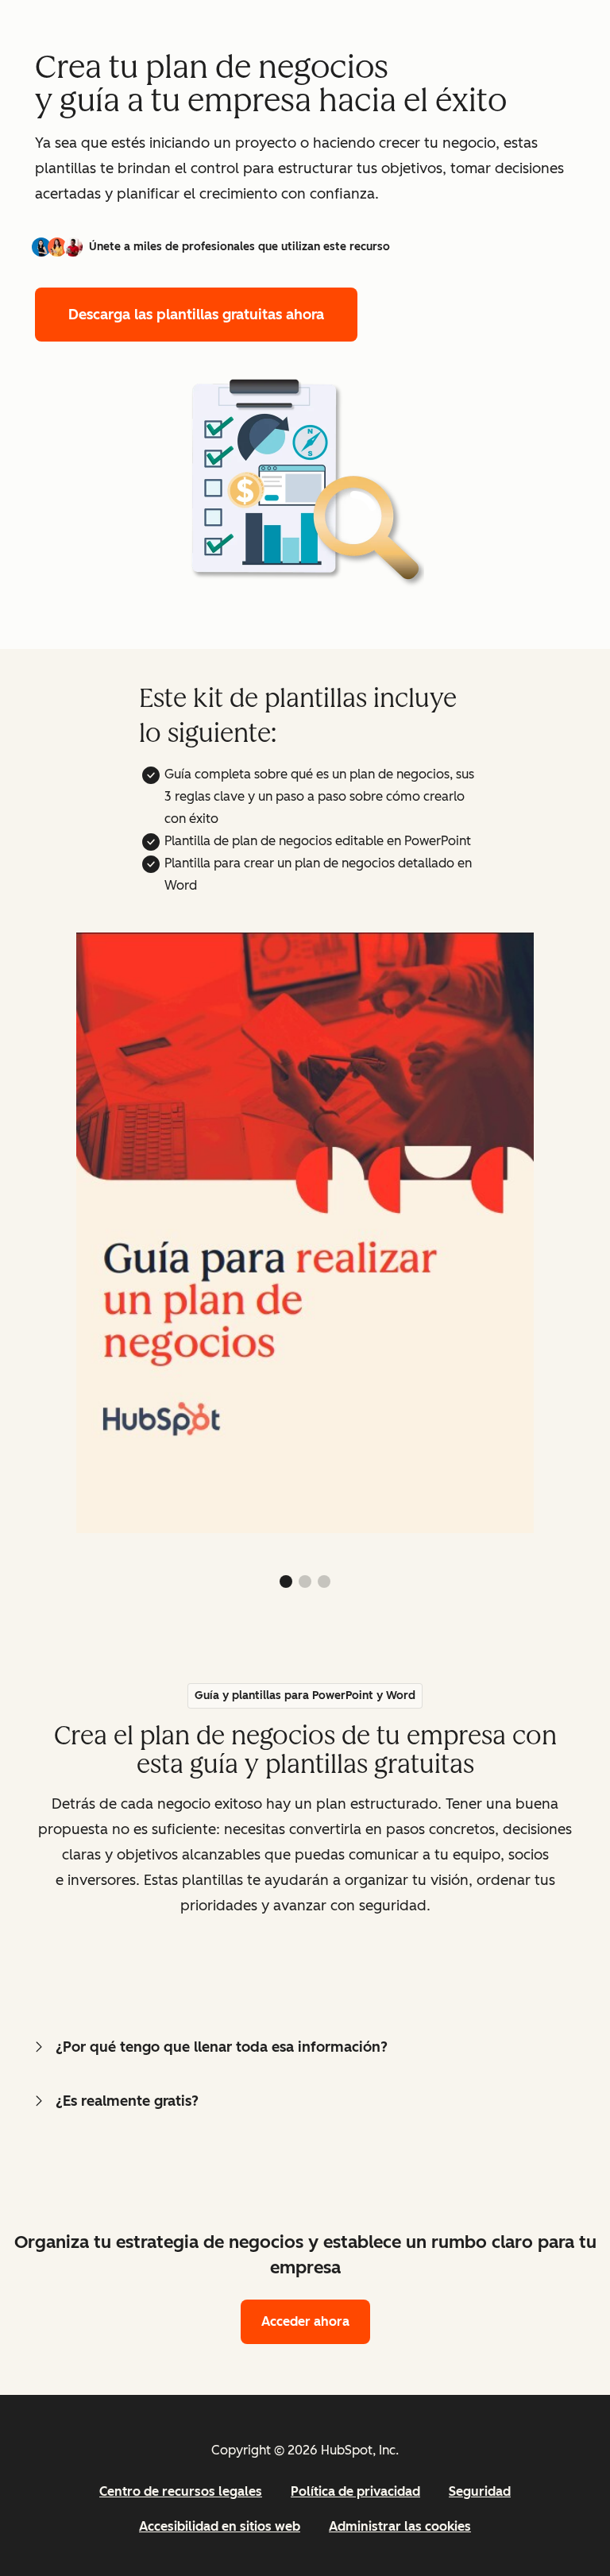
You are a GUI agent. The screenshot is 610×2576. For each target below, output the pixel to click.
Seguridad (480, 2491)
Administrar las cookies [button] (400, 2526)
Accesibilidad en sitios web (220, 2526)
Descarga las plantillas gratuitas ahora (196, 315)
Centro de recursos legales (181, 2491)
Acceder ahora (305, 2321)
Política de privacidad (355, 2491)
